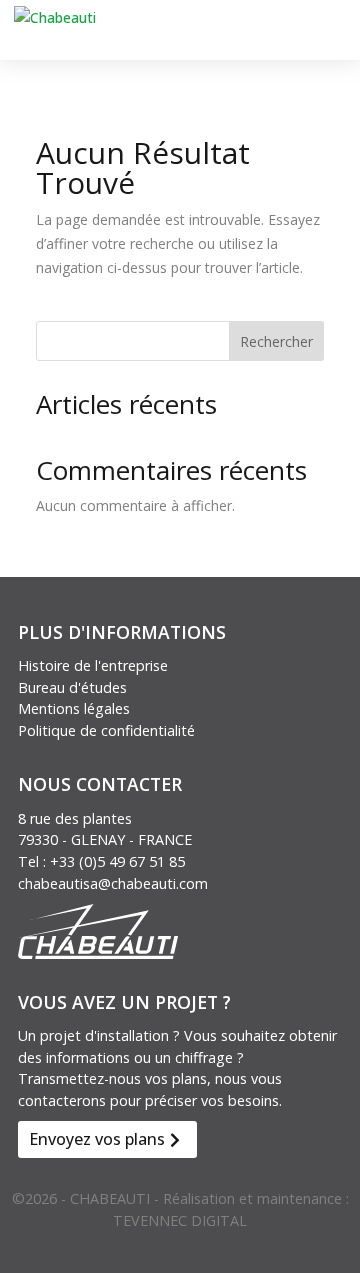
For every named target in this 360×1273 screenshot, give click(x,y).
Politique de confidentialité (106, 730)
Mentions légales (74, 708)
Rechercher (276, 341)
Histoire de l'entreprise (93, 665)
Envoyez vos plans (97, 1139)
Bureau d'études (72, 687)
